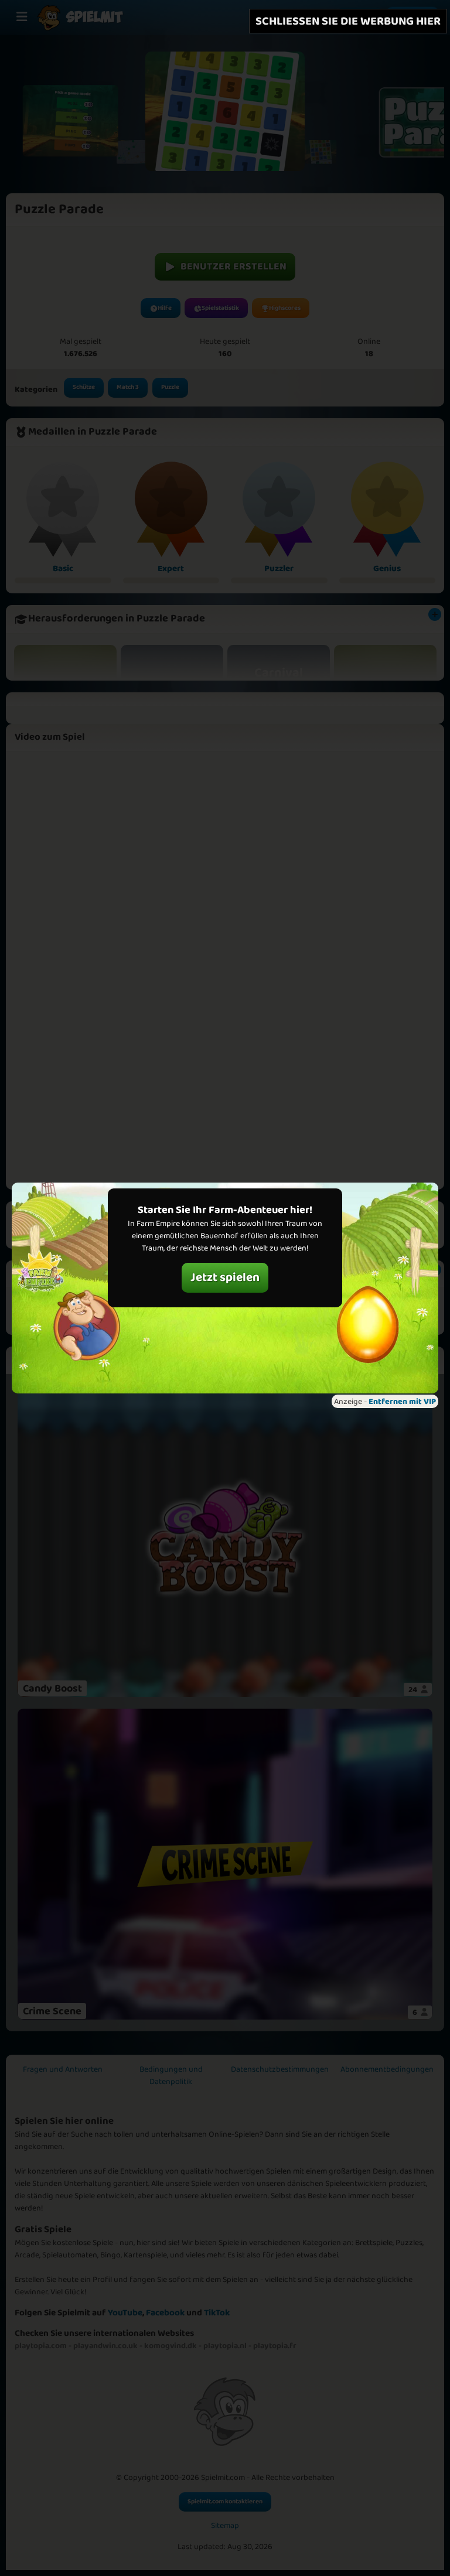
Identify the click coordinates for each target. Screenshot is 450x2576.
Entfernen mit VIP (402, 1402)
